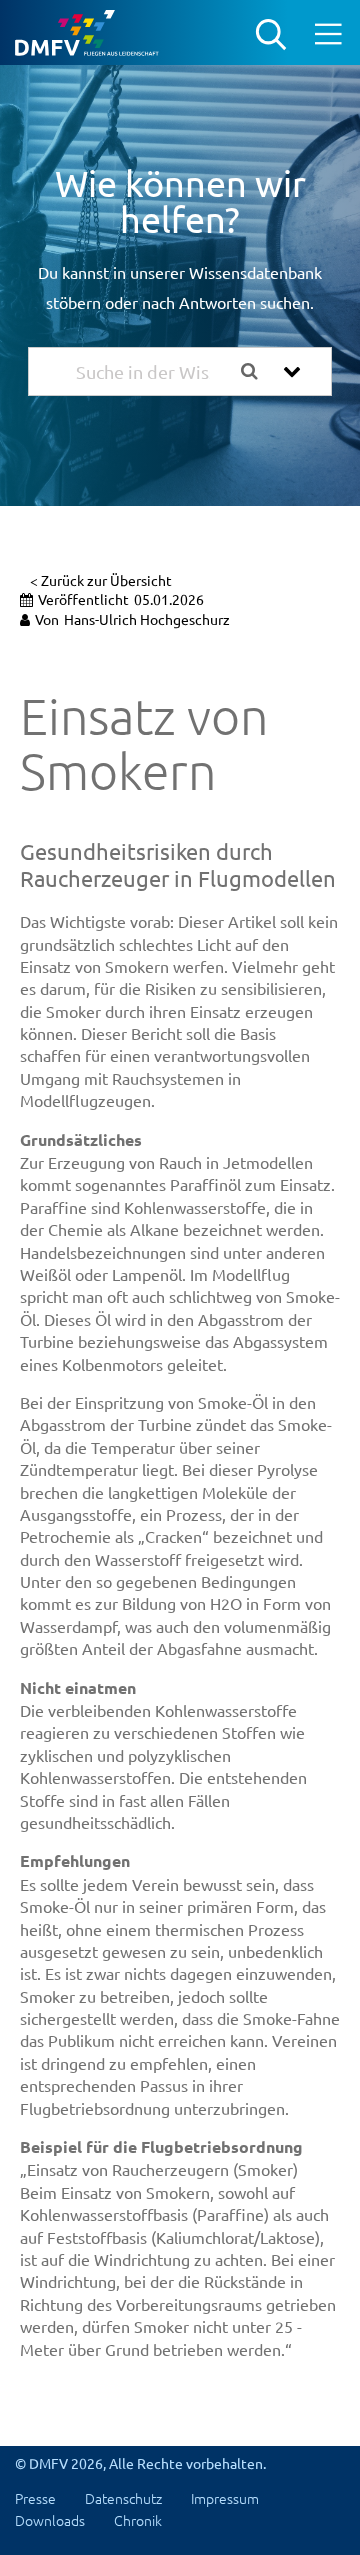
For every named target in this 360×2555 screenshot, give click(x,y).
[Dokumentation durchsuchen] (257, 371)
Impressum (225, 2498)
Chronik (138, 2520)
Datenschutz (123, 2498)
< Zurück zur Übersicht (101, 580)
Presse (35, 2498)
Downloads (50, 2520)
